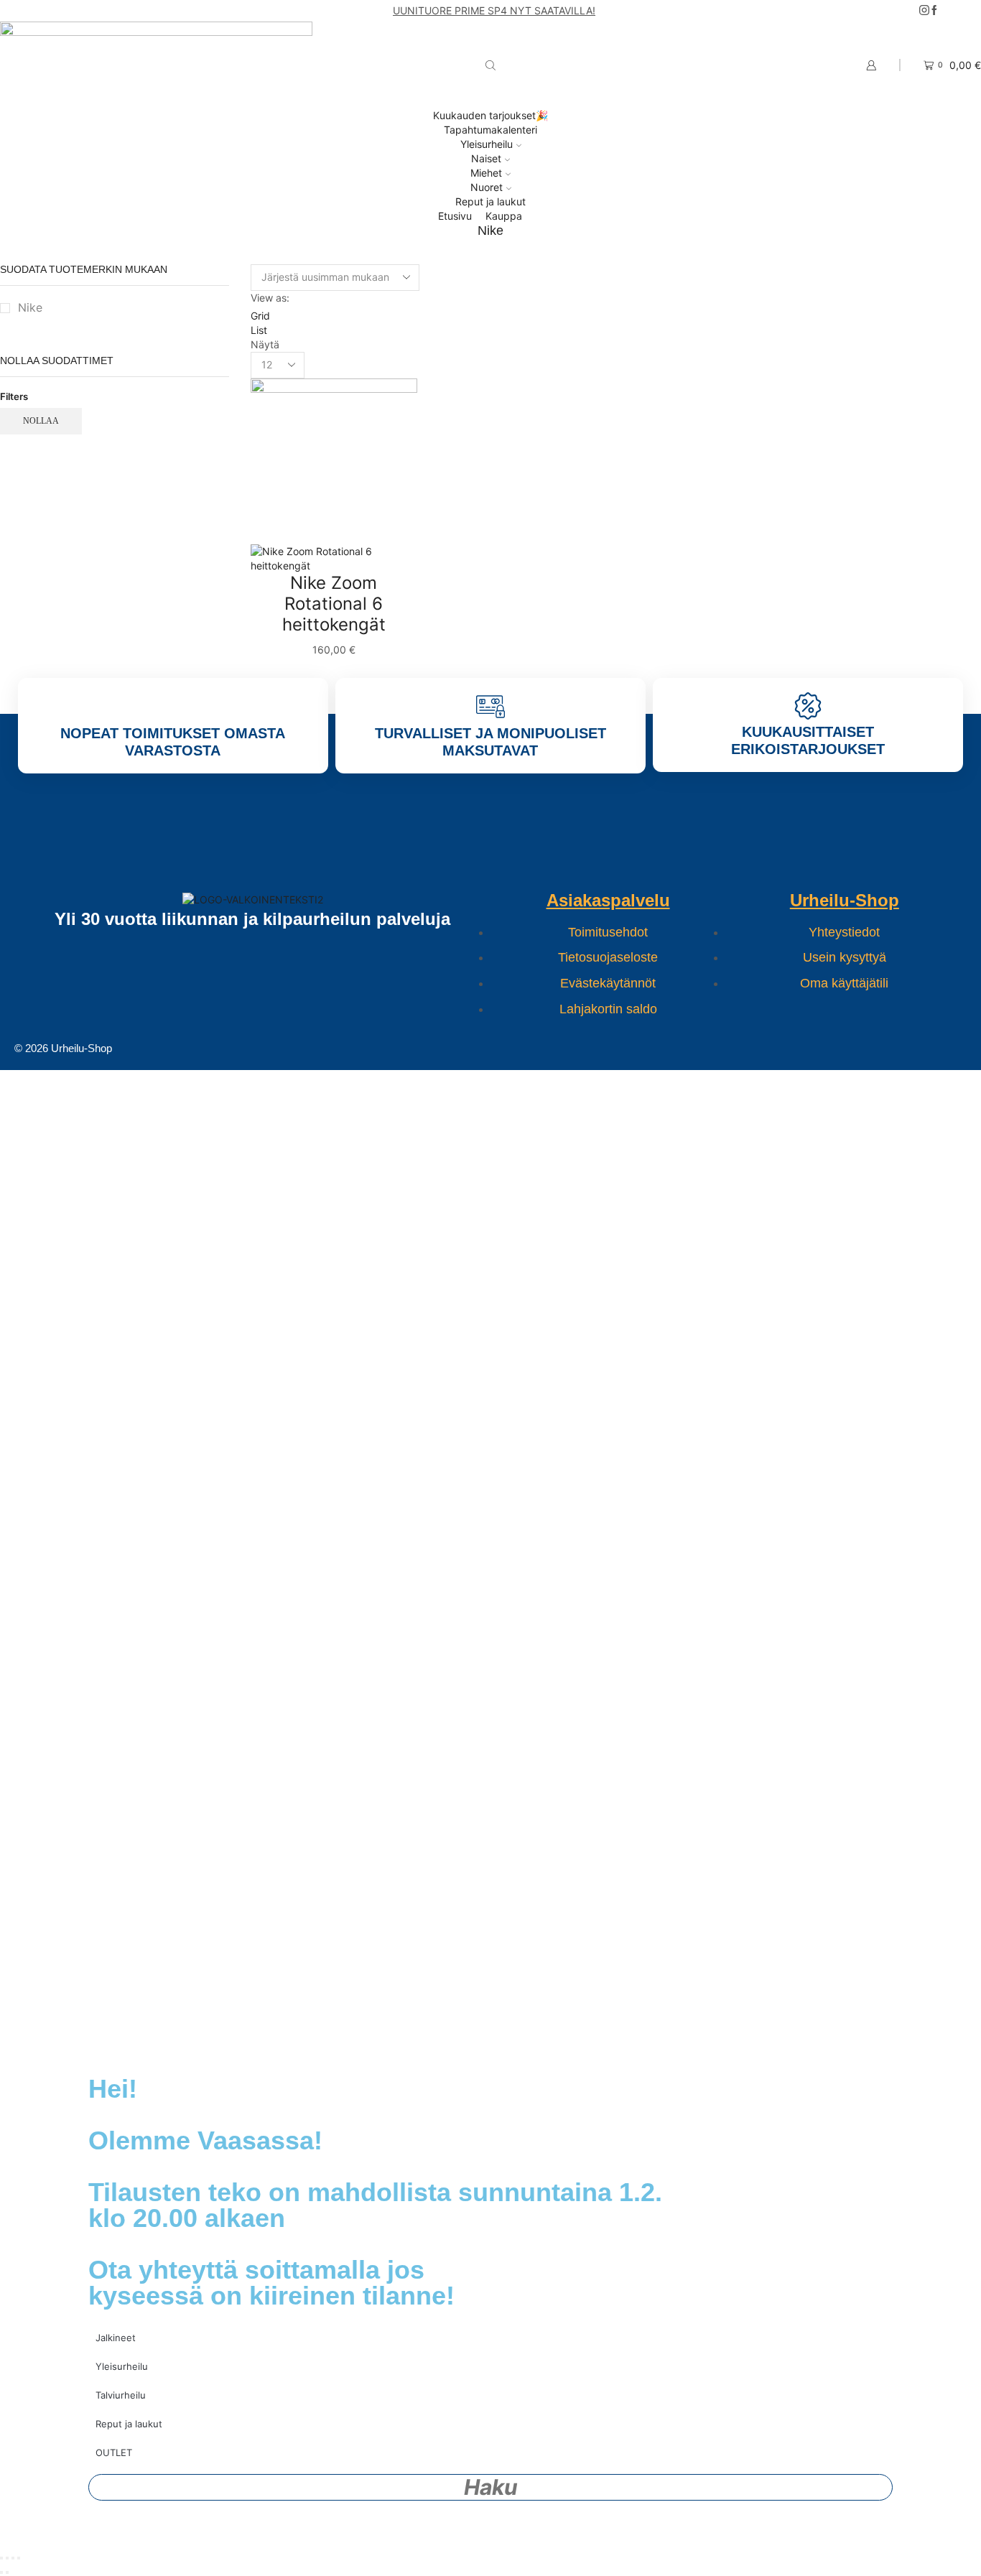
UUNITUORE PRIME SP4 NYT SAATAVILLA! (494, 10)
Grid (260, 316)
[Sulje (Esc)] (19, 2558)
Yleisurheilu (487, 144)
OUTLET (114, 2452)
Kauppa (504, 216)
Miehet (486, 173)
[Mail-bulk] (363, 1048)
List (259, 330)
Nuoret (487, 187)
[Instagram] (924, 11)
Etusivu (455, 216)
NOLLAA (41, 421)
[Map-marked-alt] (618, 1048)
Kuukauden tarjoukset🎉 (490, 115)
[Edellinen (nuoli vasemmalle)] (1, 2572)
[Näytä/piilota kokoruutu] (7, 2558)
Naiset (486, 158)
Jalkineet (116, 2338)
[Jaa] (13, 2558)
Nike (30, 308)
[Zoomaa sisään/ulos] (1, 2558)
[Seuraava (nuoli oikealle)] (7, 2572)
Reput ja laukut (490, 201)
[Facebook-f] (448, 1048)
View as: (270, 298)
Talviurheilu (121, 2395)
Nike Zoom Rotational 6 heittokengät (334, 604)
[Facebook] (934, 11)
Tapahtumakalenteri (490, 130)
